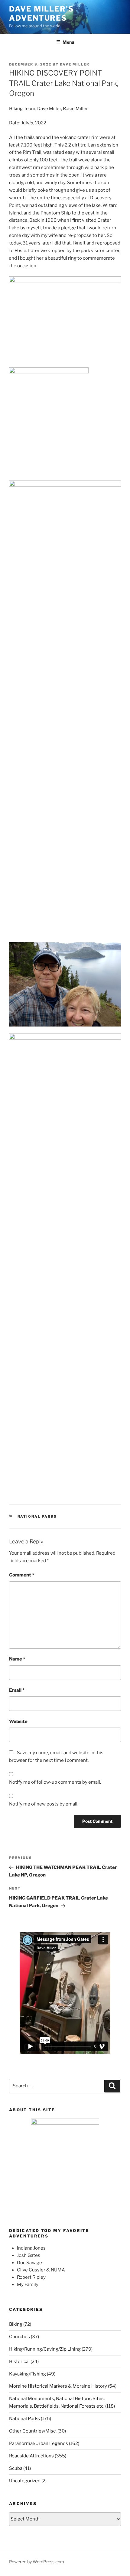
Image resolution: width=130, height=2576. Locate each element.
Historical (19, 2362)
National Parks (37, 1516)
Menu (68, 42)
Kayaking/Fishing (28, 2374)
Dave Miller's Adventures (42, 13)
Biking (16, 2324)
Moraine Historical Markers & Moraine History (58, 2386)
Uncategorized (25, 2481)
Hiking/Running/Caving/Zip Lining (45, 2349)
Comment (22, 1575)
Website (18, 1721)
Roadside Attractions (31, 2456)
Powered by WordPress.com (37, 2562)
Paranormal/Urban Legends (39, 2443)
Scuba (16, 2468)
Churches (19, 2337)
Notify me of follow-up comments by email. (55, 1782)
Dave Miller (75, 64)
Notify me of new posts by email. (44, 1804)
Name (17, 1659)
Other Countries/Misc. (33, 2431)
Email (17, 1690)
